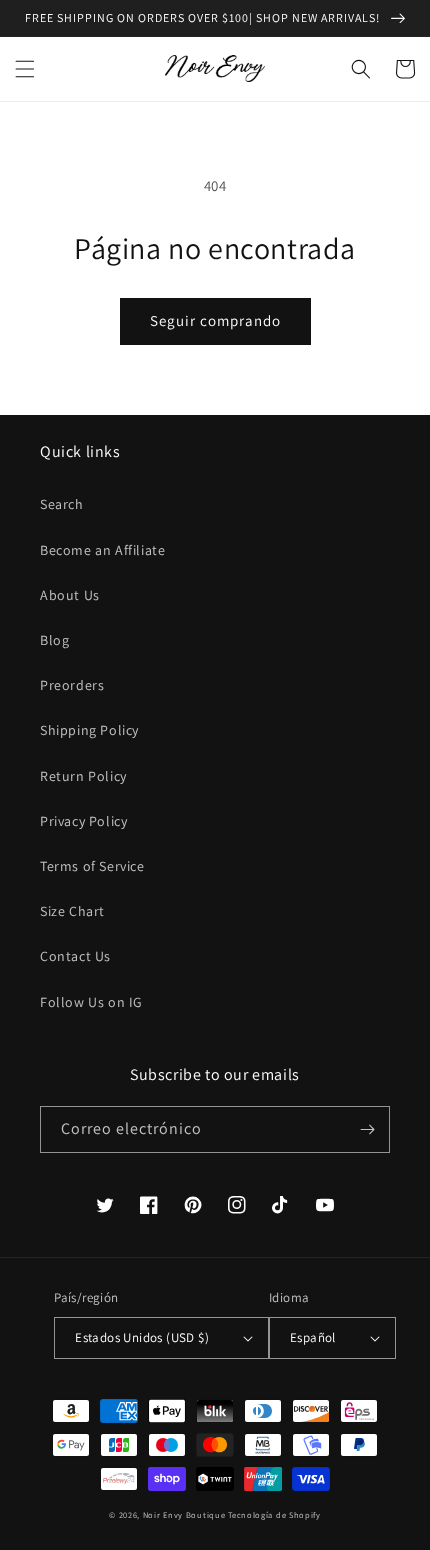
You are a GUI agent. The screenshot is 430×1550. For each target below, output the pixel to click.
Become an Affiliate (102, 550)
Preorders (72, 685)
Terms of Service (92, 866)
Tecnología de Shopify (274, 1514)
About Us (70, 595)
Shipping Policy (89, 730)
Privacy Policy (83, 821)
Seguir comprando (215, 320)
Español (313, 1337)
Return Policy (83, 776)
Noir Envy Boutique (184, 1514)
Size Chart (72, 911)
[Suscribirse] (367, 1129)
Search (62, 504)
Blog (54, 640)
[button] (25, 69)
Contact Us (75, 956)
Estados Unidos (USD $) (142, 1337)
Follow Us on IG (91, 1002)
